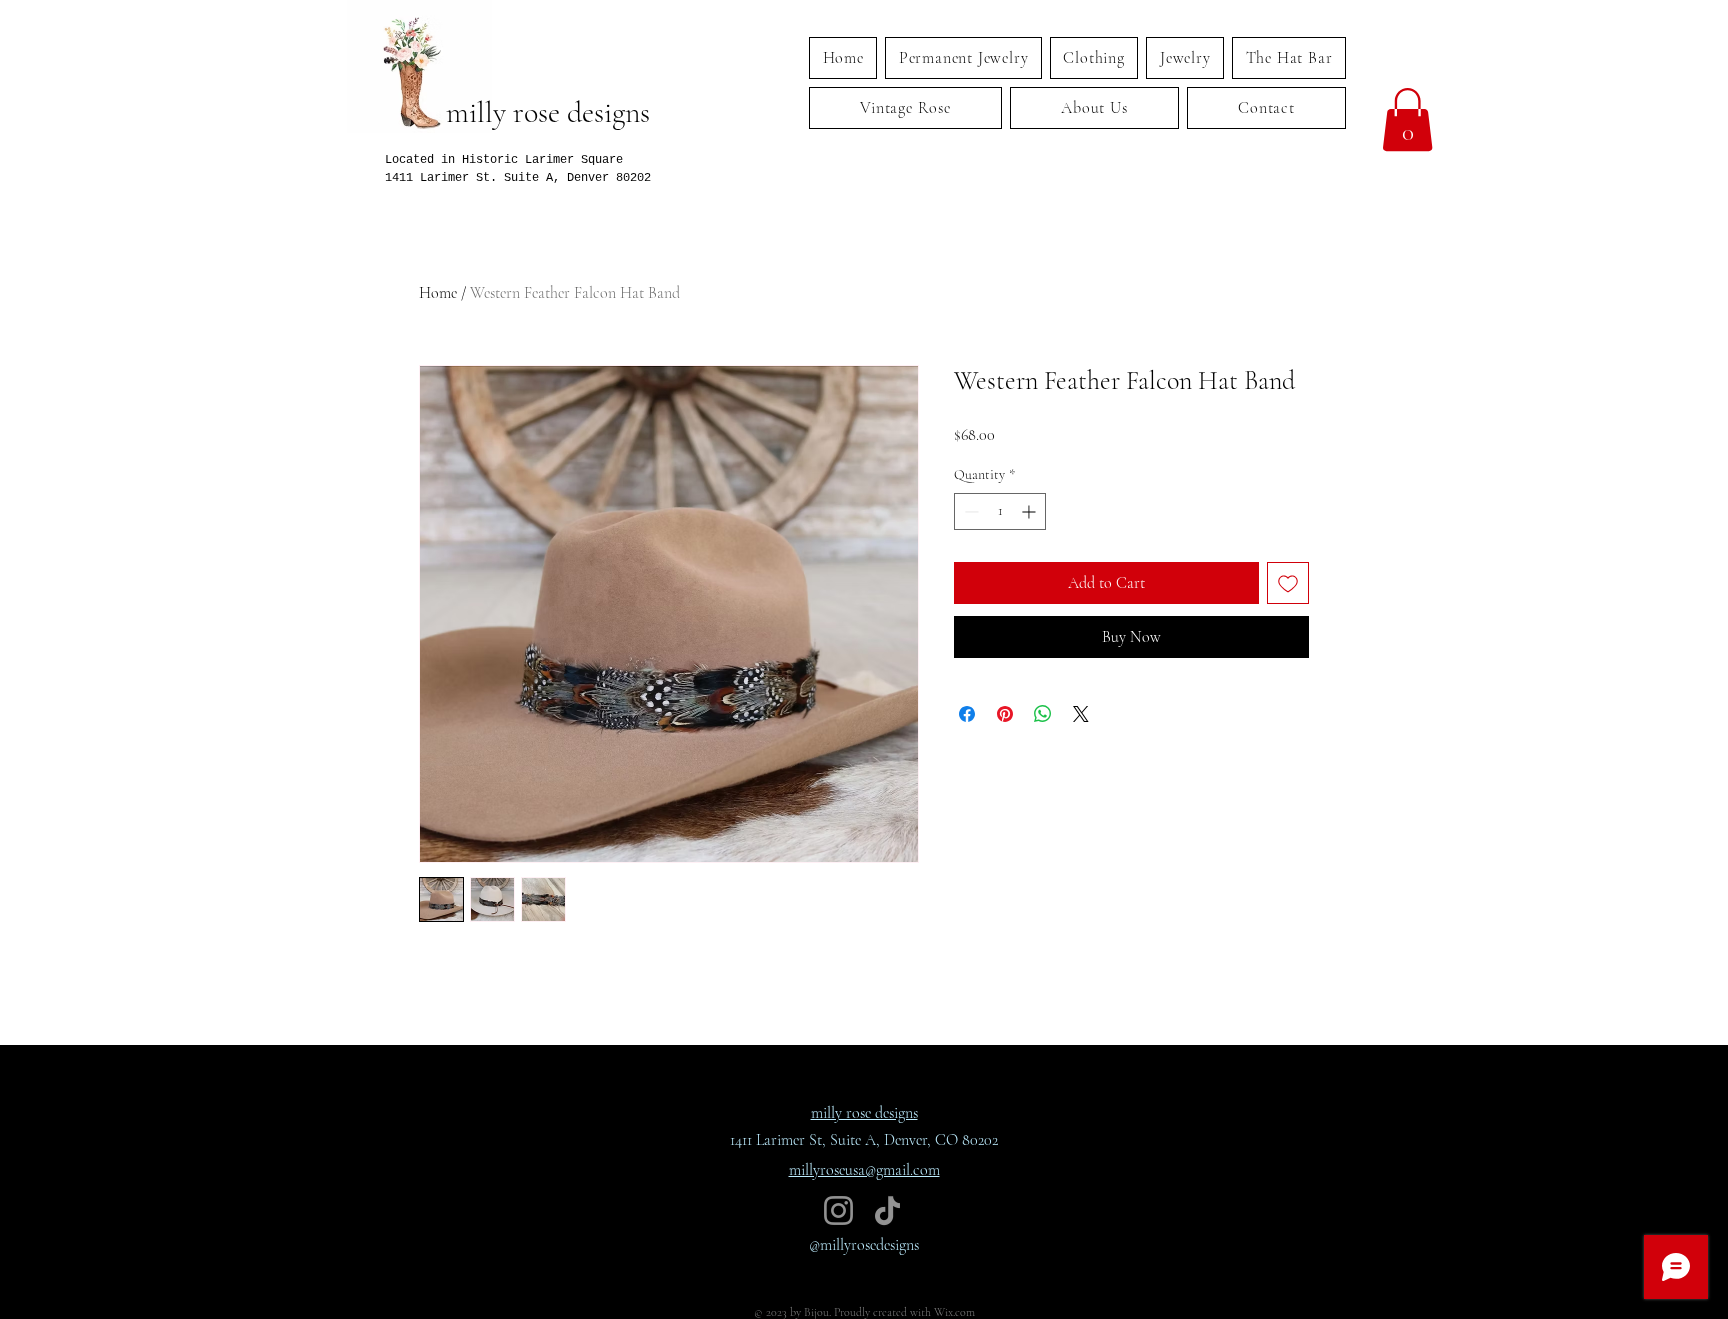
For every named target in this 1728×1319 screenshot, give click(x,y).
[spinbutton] (1000, 511)
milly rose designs (548, 112)
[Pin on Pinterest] (1005, 714)
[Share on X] (1081, 714)
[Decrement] (969, 511)
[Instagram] (838, 1210)
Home (438, 293)
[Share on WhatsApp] (1043, 714)
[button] (1407, 119)
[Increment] (1030, 511)
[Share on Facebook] (967, 714)
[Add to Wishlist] (1288, 583)
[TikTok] (887, 1210)
